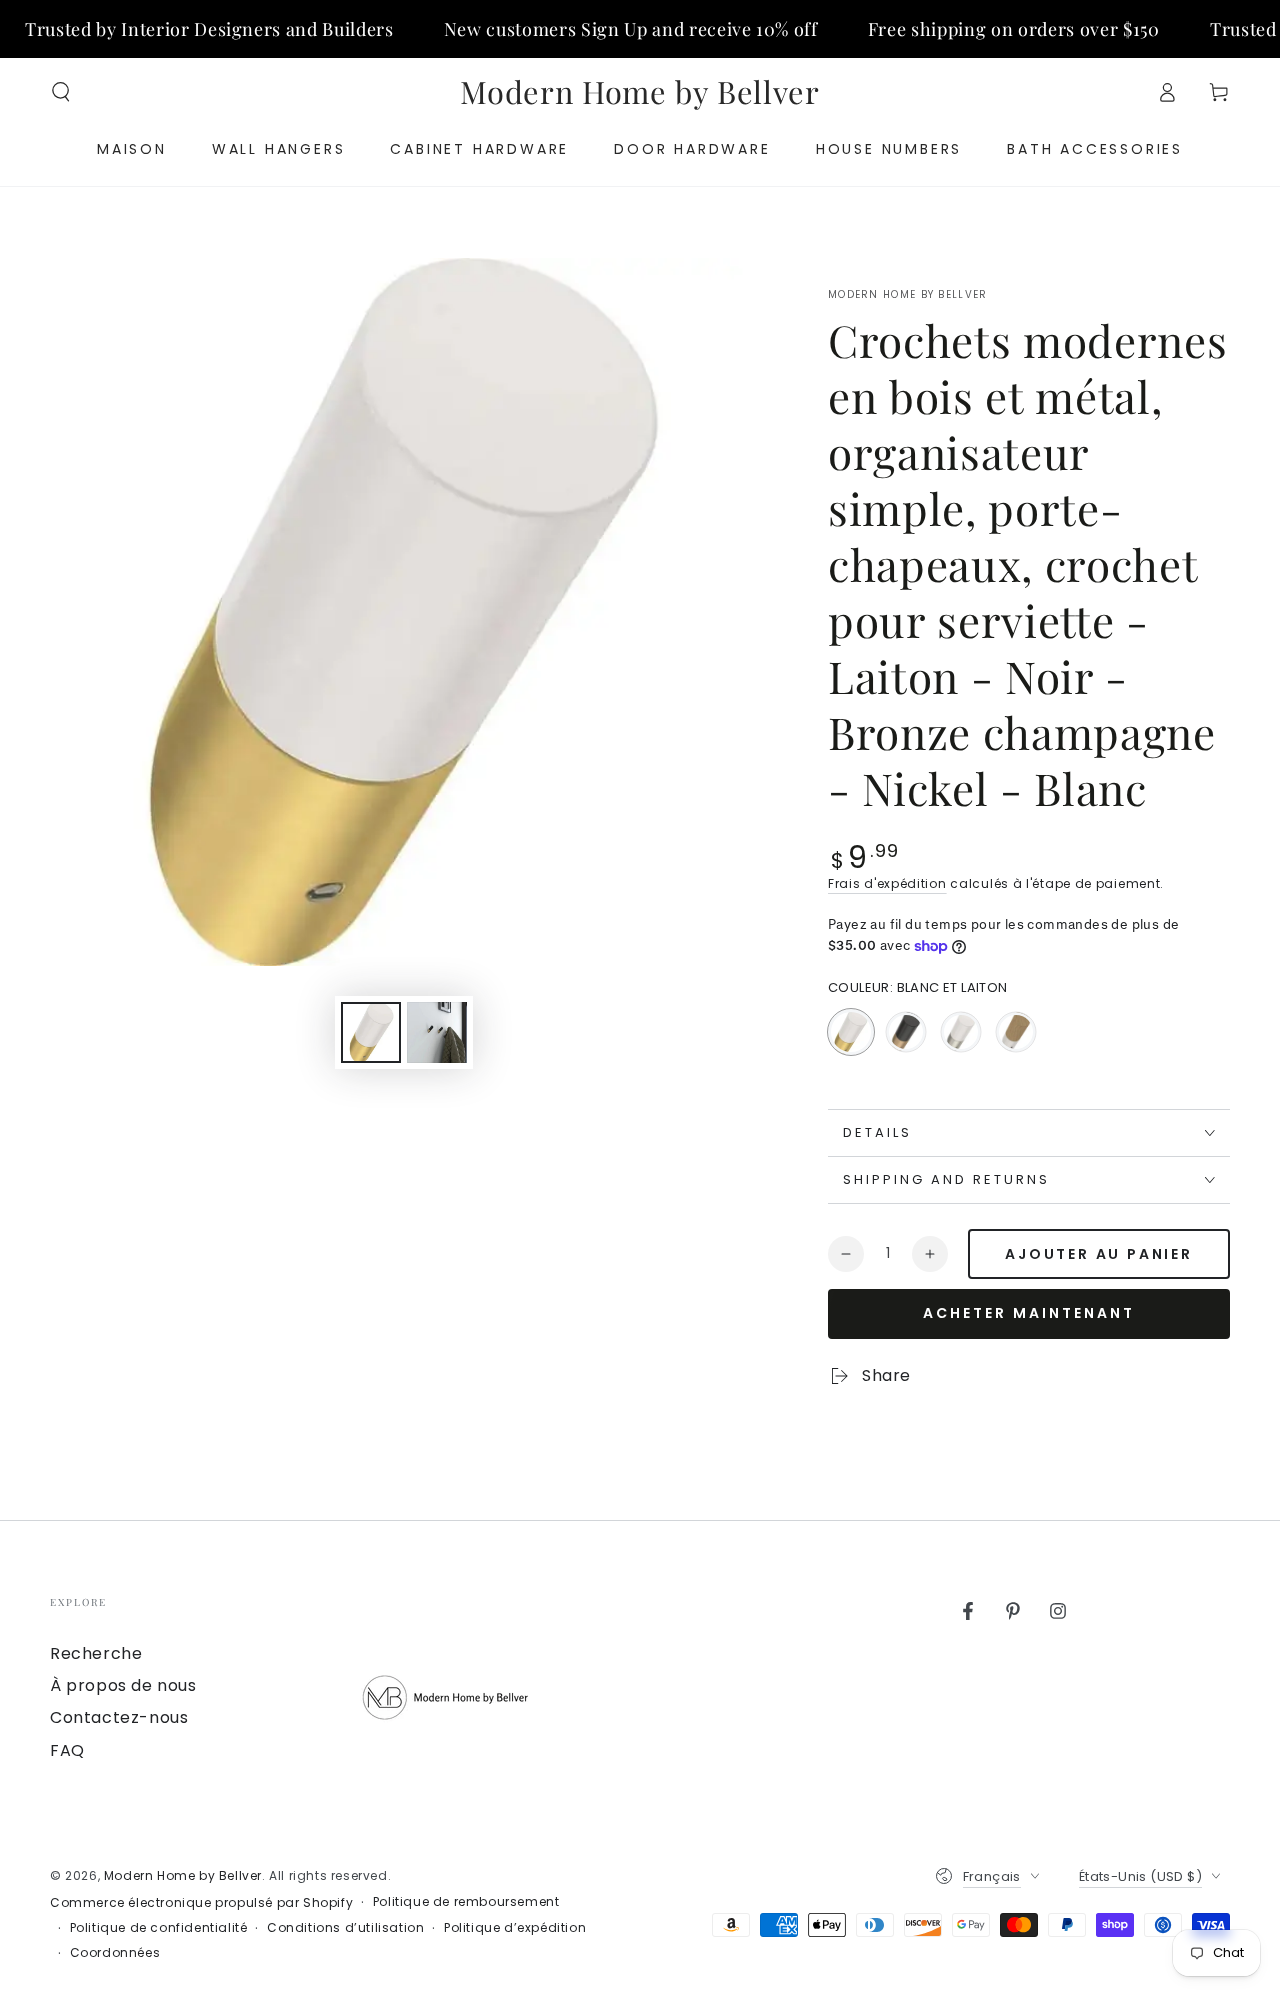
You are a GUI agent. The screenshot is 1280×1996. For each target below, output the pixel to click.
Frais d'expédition (887, 883)
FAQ (67, 1750)
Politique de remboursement (466, 1902)
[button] (61, 92)
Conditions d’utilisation (345, 1928)
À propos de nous (123, 1685)
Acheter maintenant (1029, 1313)
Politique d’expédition (515, 1928)
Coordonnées (115, 1953)
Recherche (96, 1653)
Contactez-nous (119, 1717)
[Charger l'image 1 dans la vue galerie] (371, 1032)
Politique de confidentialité (159, 1928)
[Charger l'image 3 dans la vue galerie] (437, 1032)
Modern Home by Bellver (908, 295)
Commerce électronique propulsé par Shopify (201, 1903)
